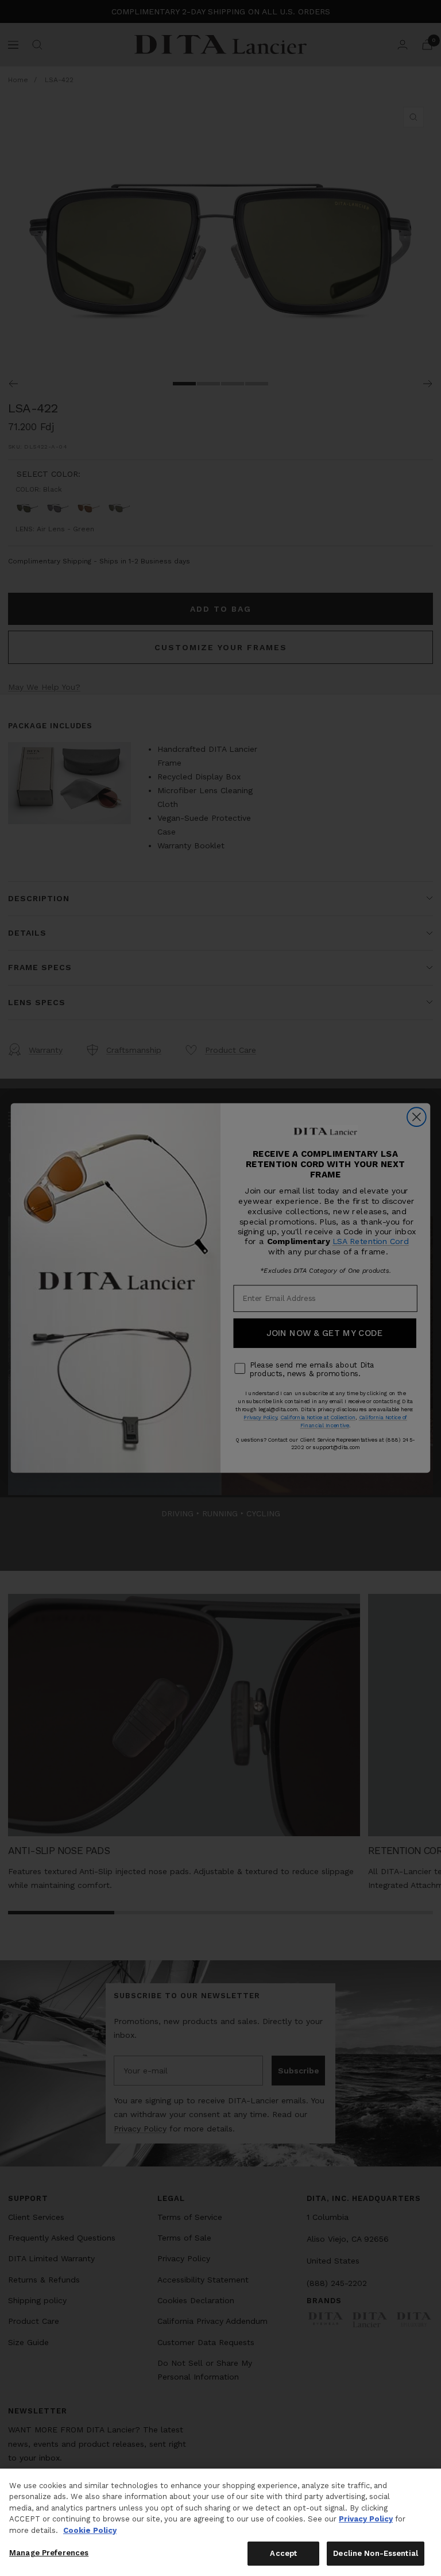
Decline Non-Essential (376, 2553)
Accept (283, 2553)
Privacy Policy (366, 2519)
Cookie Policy (90, 2530)
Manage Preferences (49, 2553)
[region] (220, 2522)
